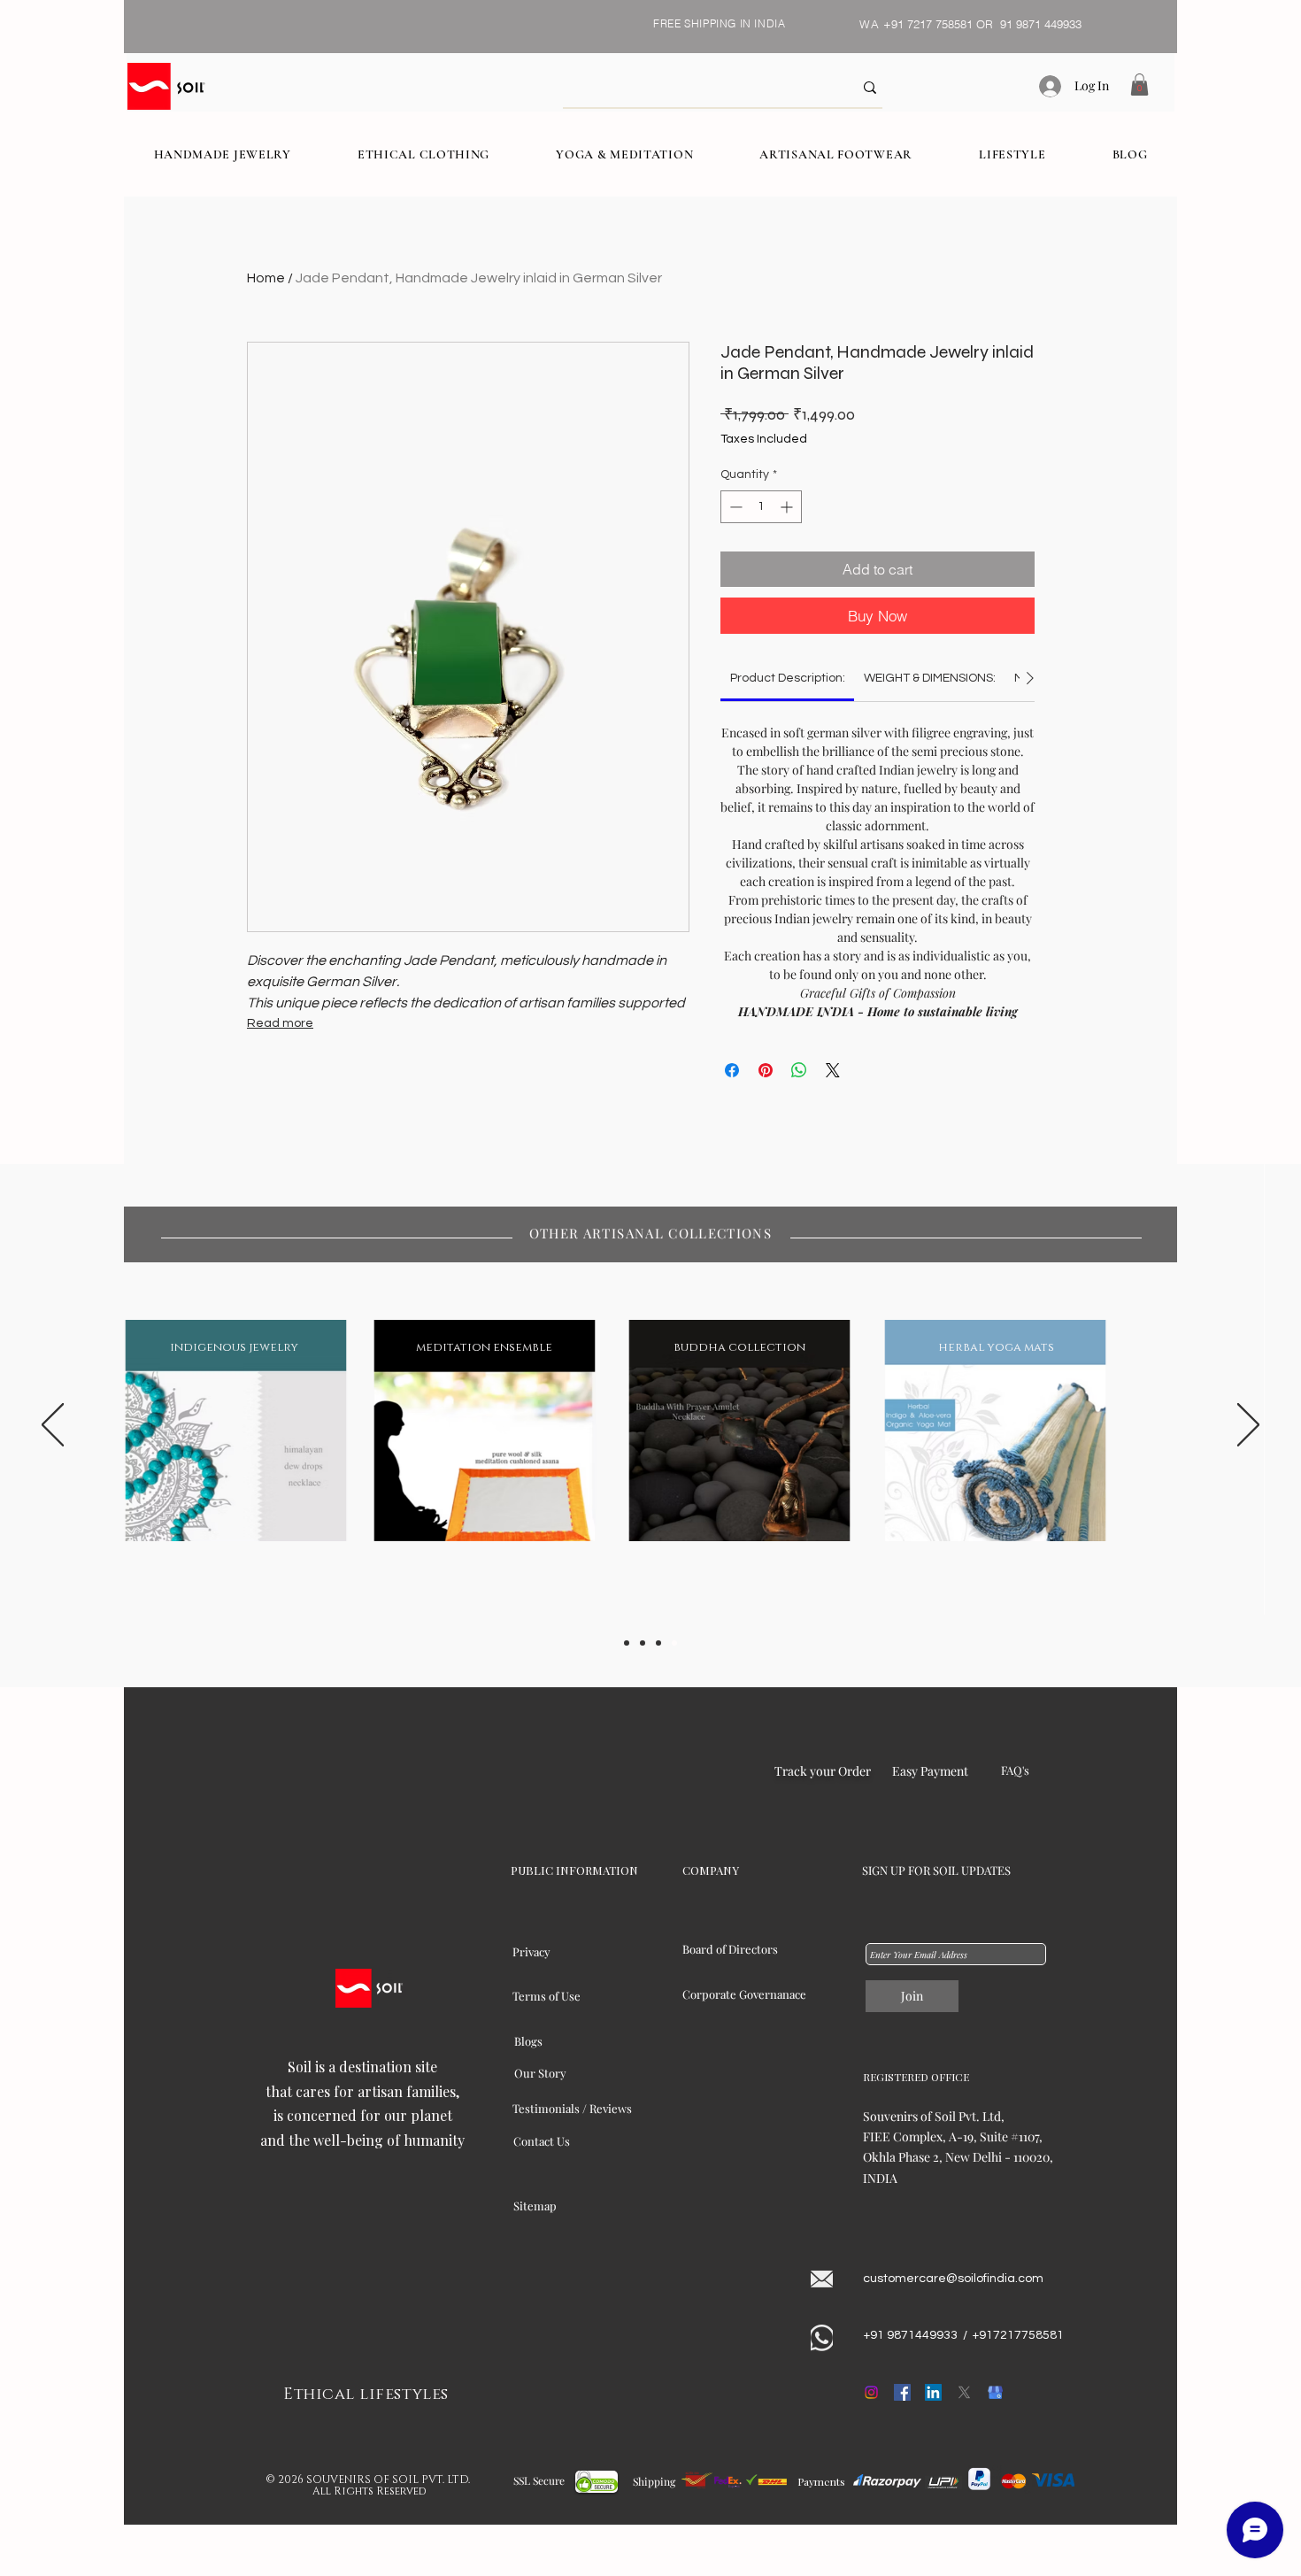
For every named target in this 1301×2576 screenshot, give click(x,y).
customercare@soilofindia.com (953, 2279)
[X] (964, 2392)
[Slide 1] (627, 1643)
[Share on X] (833, 1070)
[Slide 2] (643, 1643)
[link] (788, 678)
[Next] (1248, 1426)
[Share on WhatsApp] (799, 1070)
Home (266, 278)
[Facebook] (902, 2392)
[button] (1139, 85)
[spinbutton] (761, 507)
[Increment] (788, 507)
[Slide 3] (658, 1643)
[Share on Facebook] (732, 1070)
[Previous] (53, 1426)
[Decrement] (734, 507)
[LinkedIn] (933, 2392)
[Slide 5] (674, 1643)
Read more (280, 1023)
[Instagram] (871, 2392)
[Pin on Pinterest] (766, 1070)
